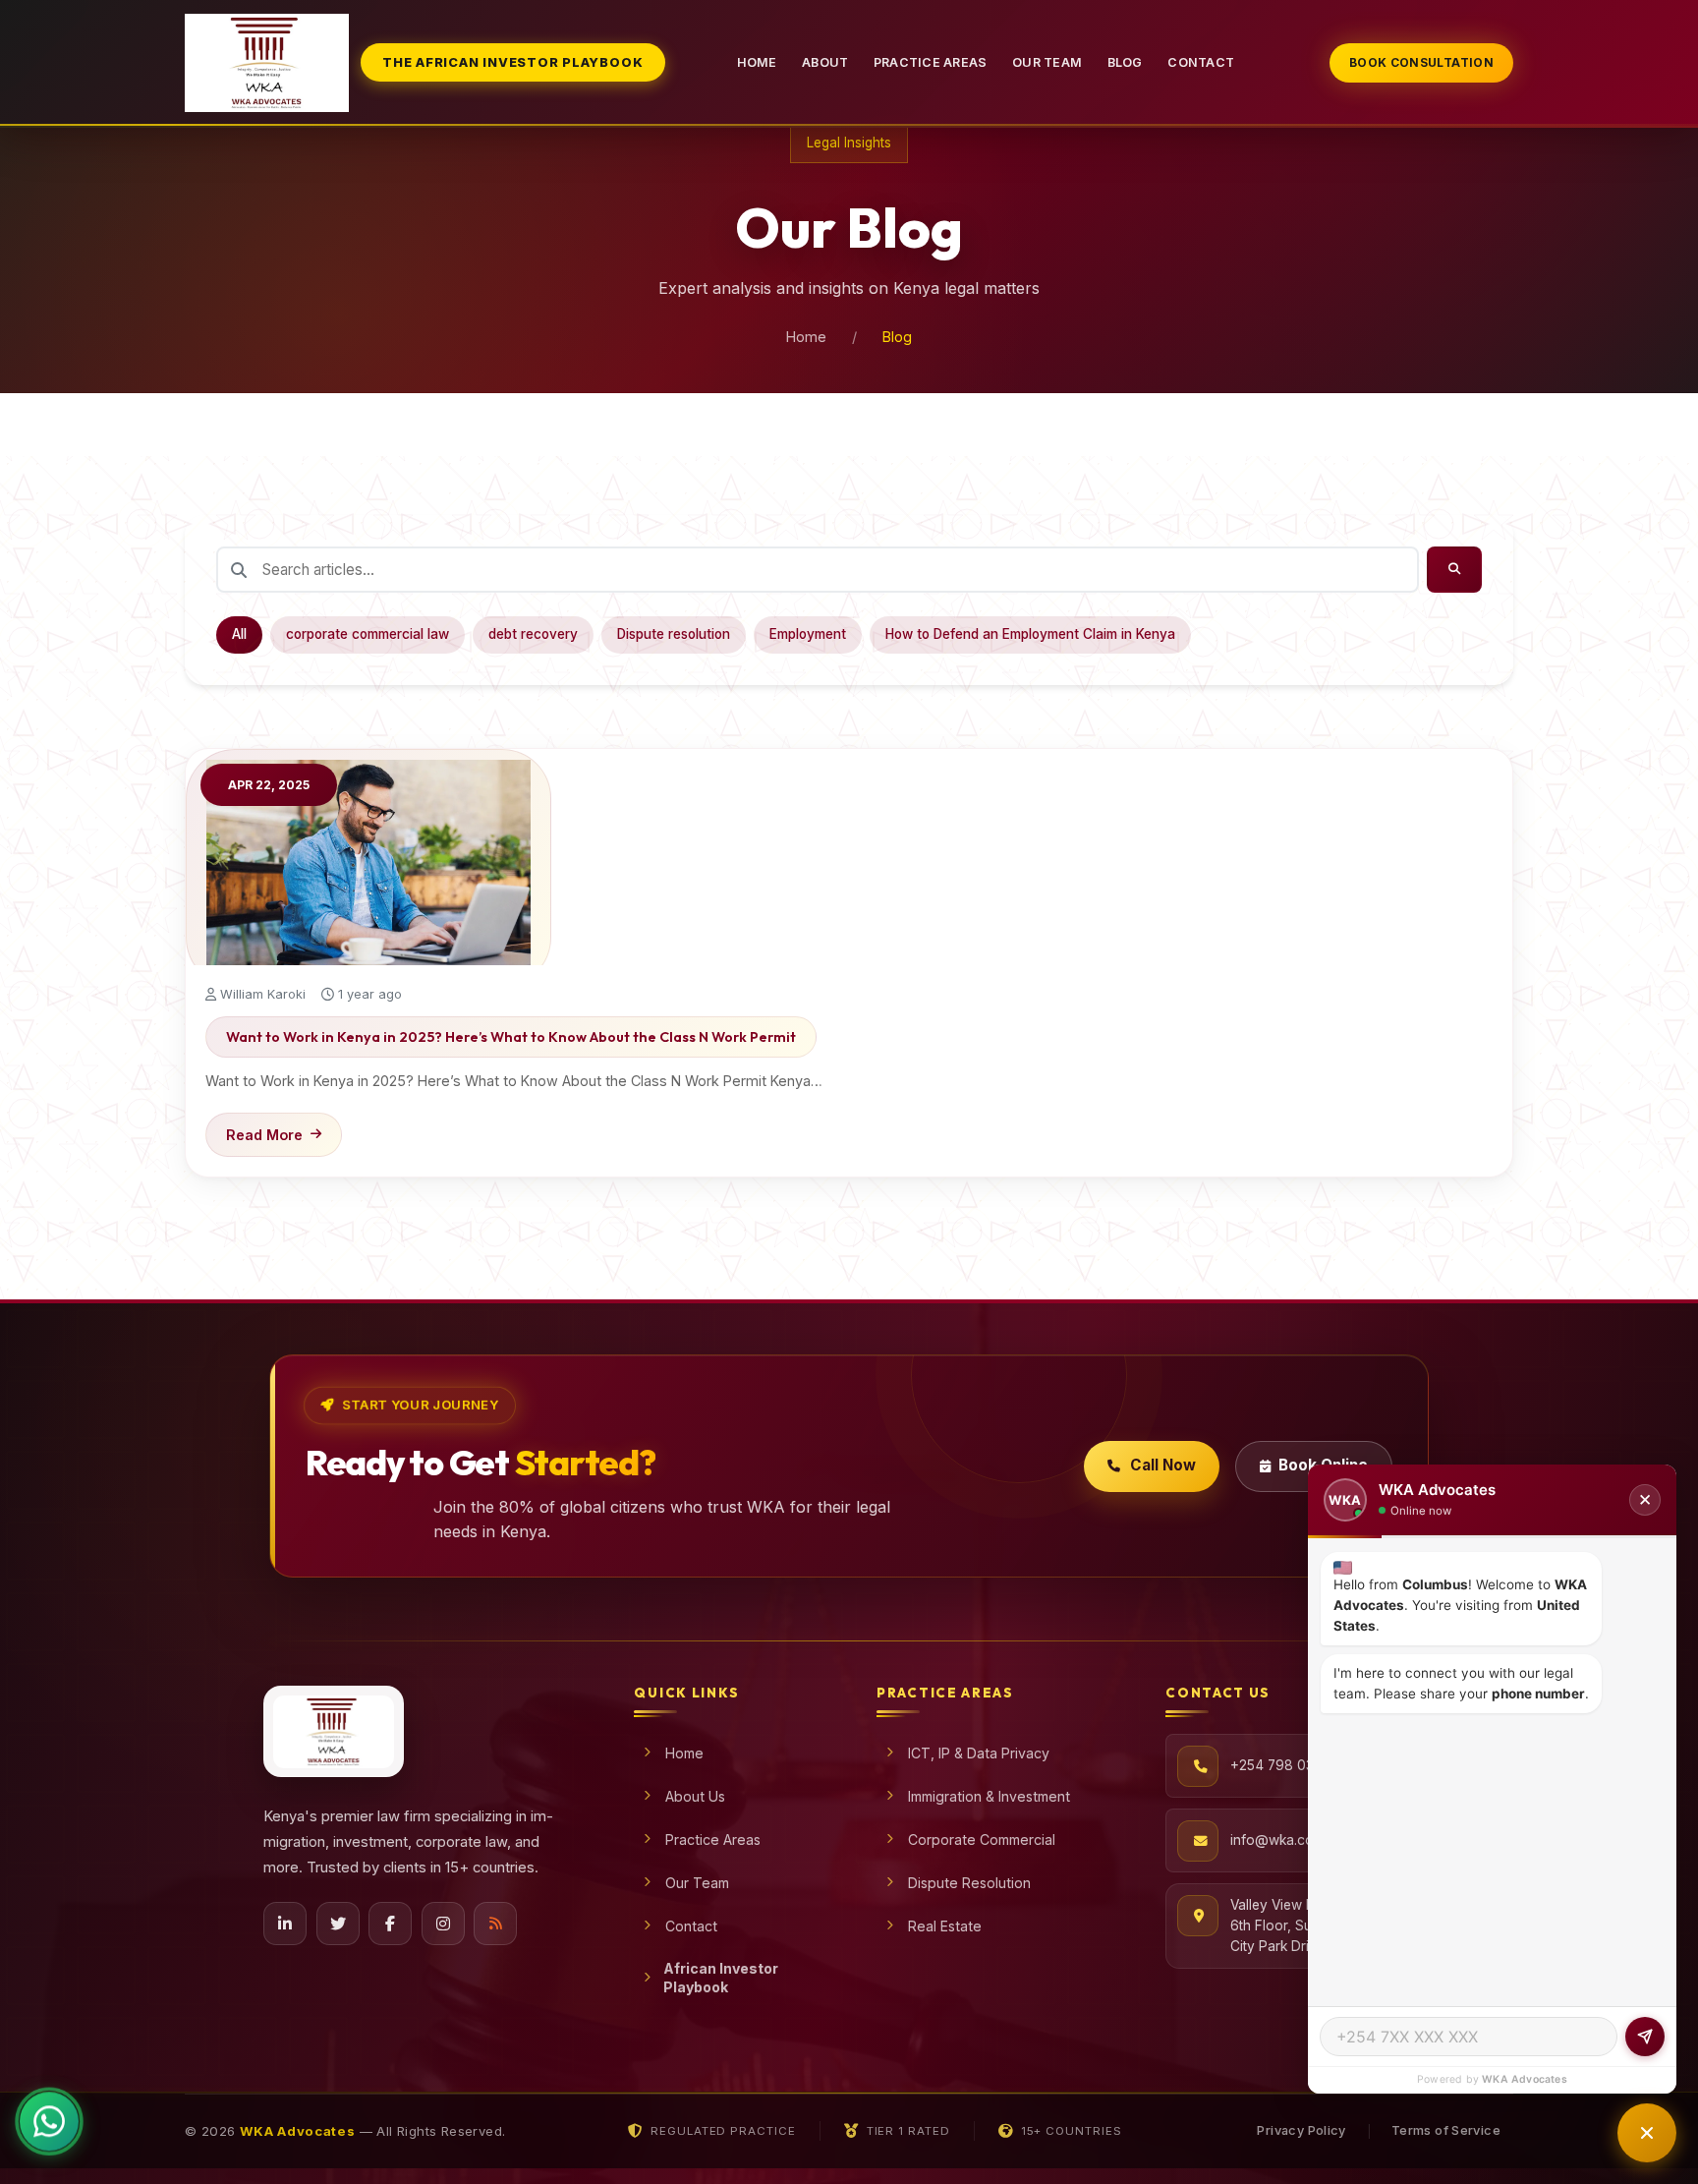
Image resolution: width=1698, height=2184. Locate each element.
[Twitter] (338, 1924)
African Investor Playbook (721, 1978)
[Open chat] (1647, 2133)
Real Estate (945, 1926)
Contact (1201, 62)
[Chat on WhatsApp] (49, 2122)
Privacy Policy (1301, 2130)
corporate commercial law (368, 634)
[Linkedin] (285, 1924)
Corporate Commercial (982, 1839)
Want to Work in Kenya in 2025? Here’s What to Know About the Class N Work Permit (511, 1037)
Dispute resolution (674, 634)
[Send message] (1645, 2037)
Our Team (1047, 62)
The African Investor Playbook (512, 62)
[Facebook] (390, 1924)
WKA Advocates (1525, 2079)
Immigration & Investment (989, 1796)
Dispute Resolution (969, 1883)
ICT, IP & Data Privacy (979, 1753)
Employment (808, 634)
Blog (1125, 62)
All (239, 634)
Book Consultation (1421, 62)
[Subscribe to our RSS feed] (495, 1924)
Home (757, 62)
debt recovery (533, 634)
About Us (695, 1796)
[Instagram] (443, 1924)
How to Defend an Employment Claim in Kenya (1030, 634)
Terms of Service (1446, 2130)
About (825, 62)
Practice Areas (931, 62)
